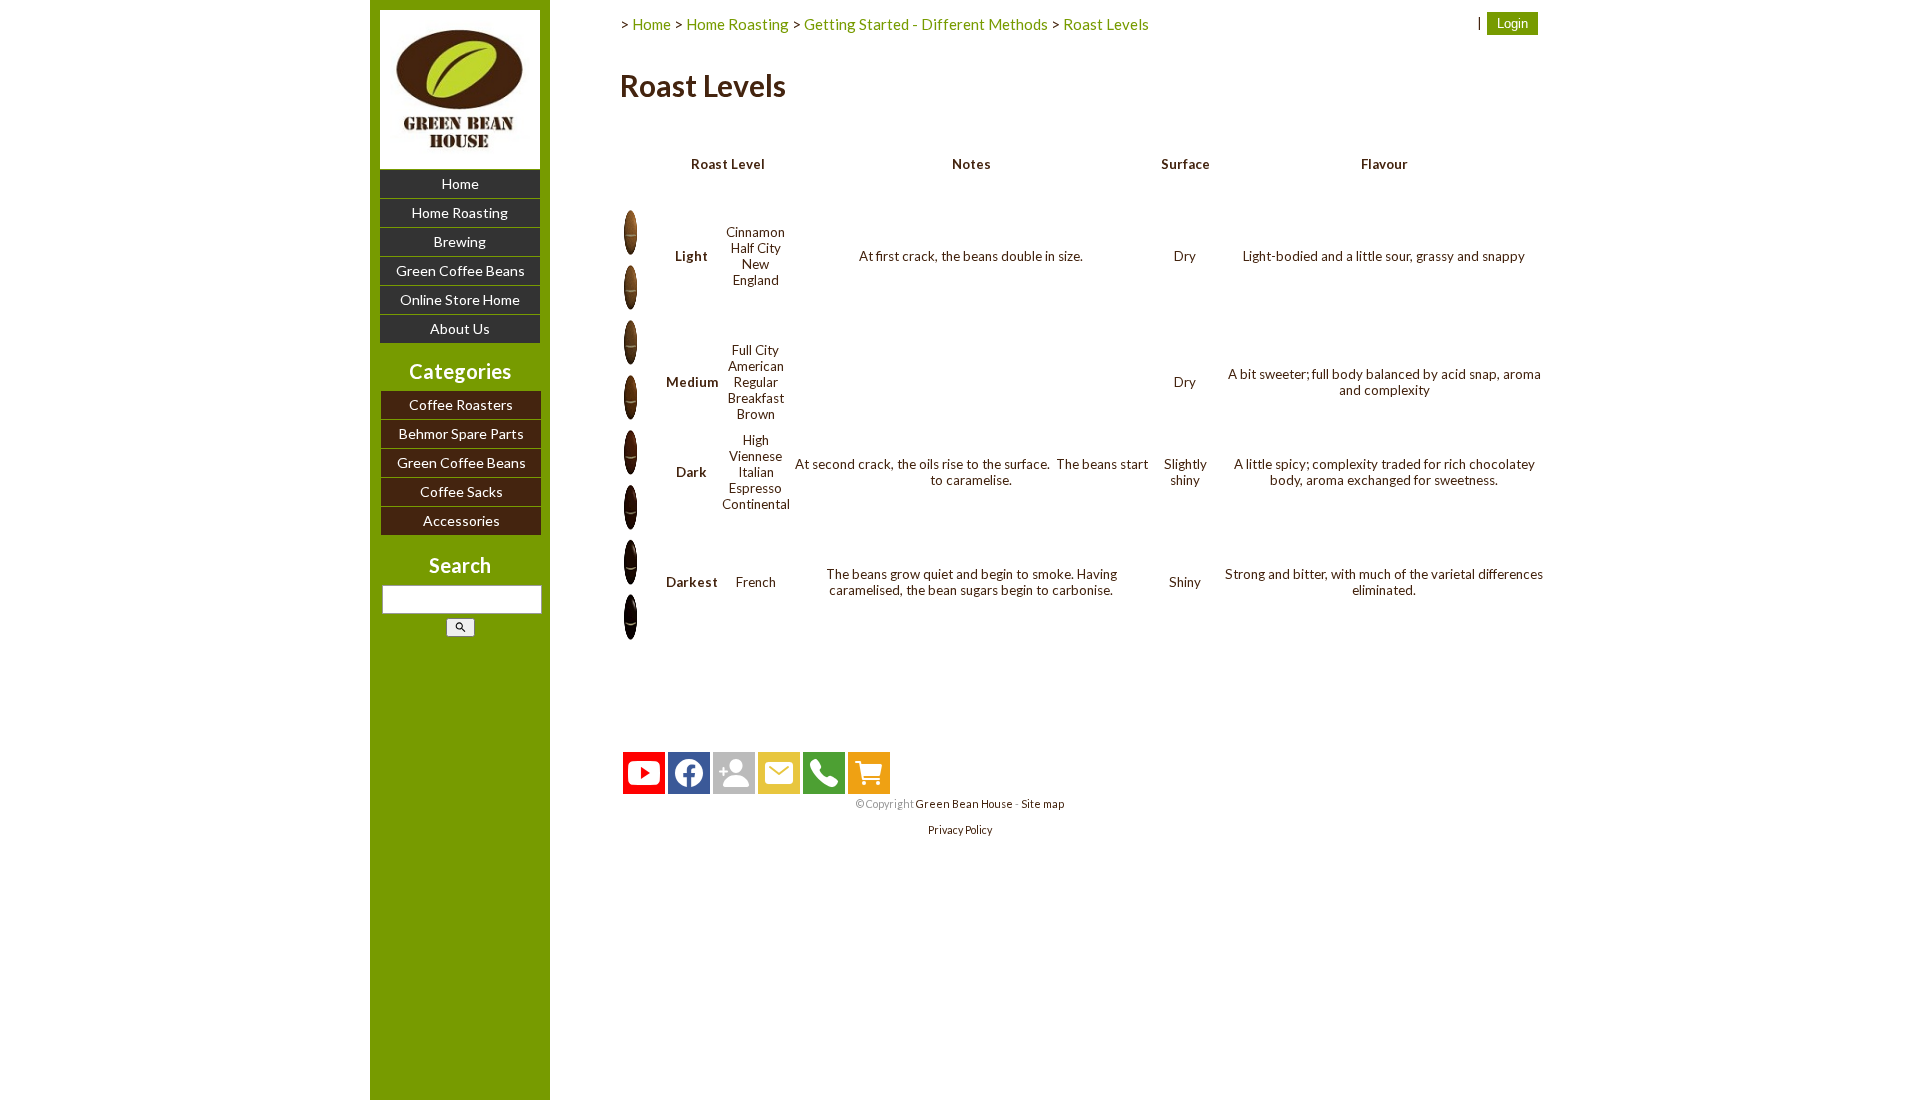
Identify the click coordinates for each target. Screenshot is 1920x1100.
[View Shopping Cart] (869, 778)
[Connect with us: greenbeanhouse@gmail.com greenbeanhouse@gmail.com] (734, 778)
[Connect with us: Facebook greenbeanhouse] (689, 778)
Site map (1042, 803)
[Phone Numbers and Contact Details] (824, 778)
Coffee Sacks (461, 491)
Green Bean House (964, 803)
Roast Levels (1106, 24)
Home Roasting (460, 212)
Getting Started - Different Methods (926, 24)
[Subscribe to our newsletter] (779, 778)
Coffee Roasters (461, 404)
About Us (460, 328)
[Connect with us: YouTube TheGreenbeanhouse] (644, 778)
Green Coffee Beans (460, 270)
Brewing (460, 241)
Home (460, 183)
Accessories (461, 520)
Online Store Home (460, 299)
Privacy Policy (960, 829)
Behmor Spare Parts (461, 433)
